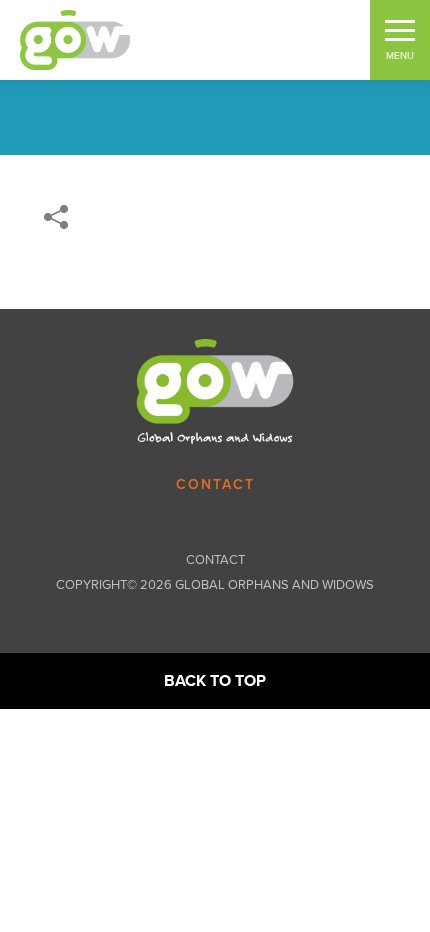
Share (56, 217)
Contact (215, 485)
